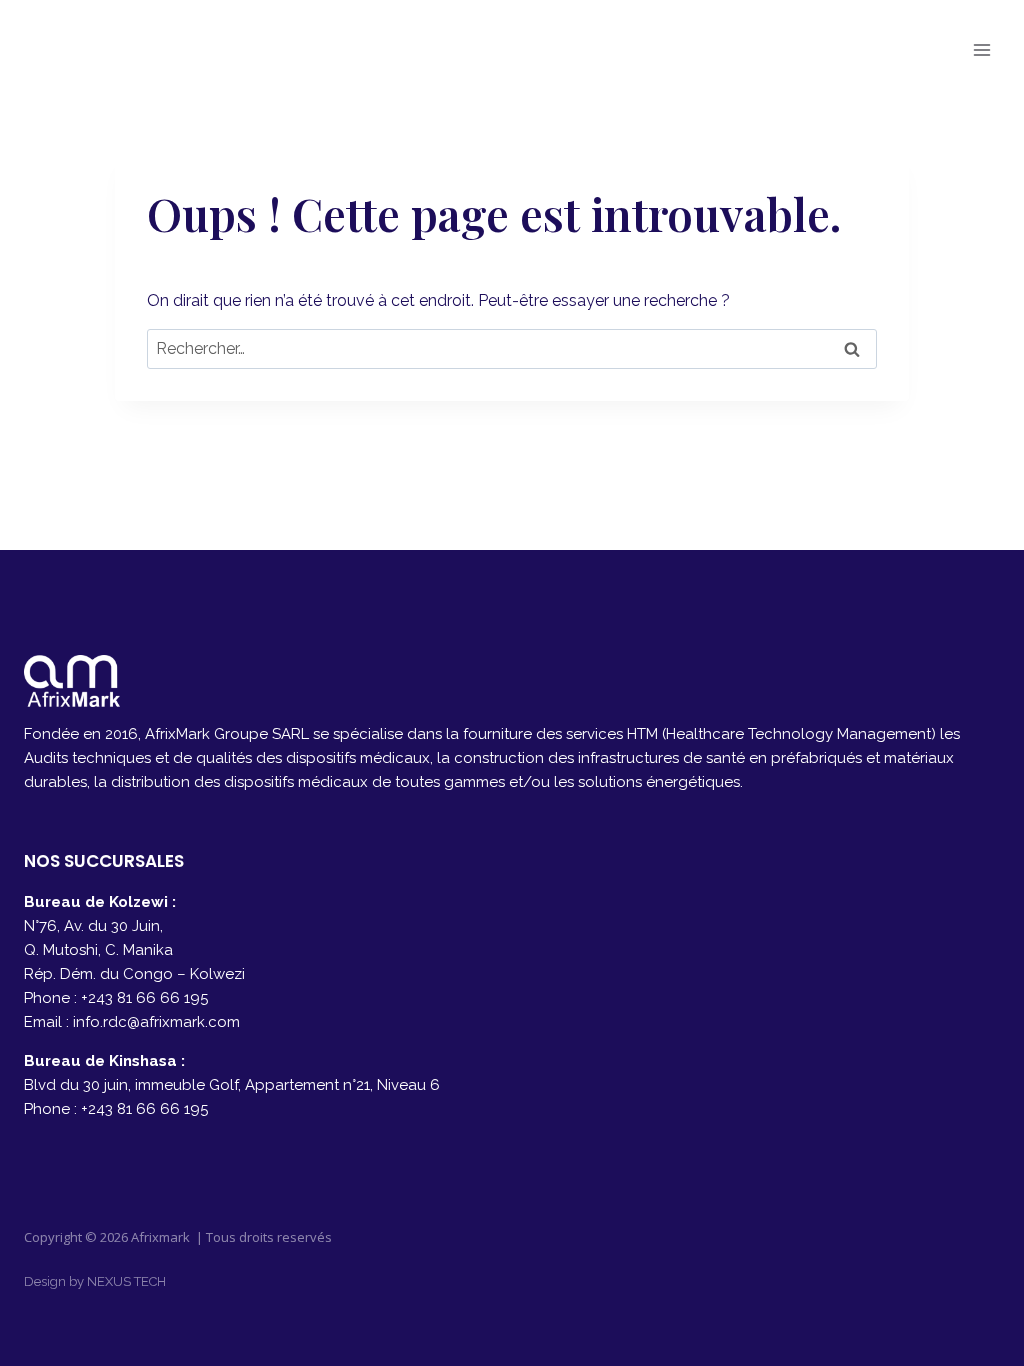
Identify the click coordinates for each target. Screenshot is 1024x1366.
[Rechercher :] (512, 348)
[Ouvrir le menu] (981, 49)
